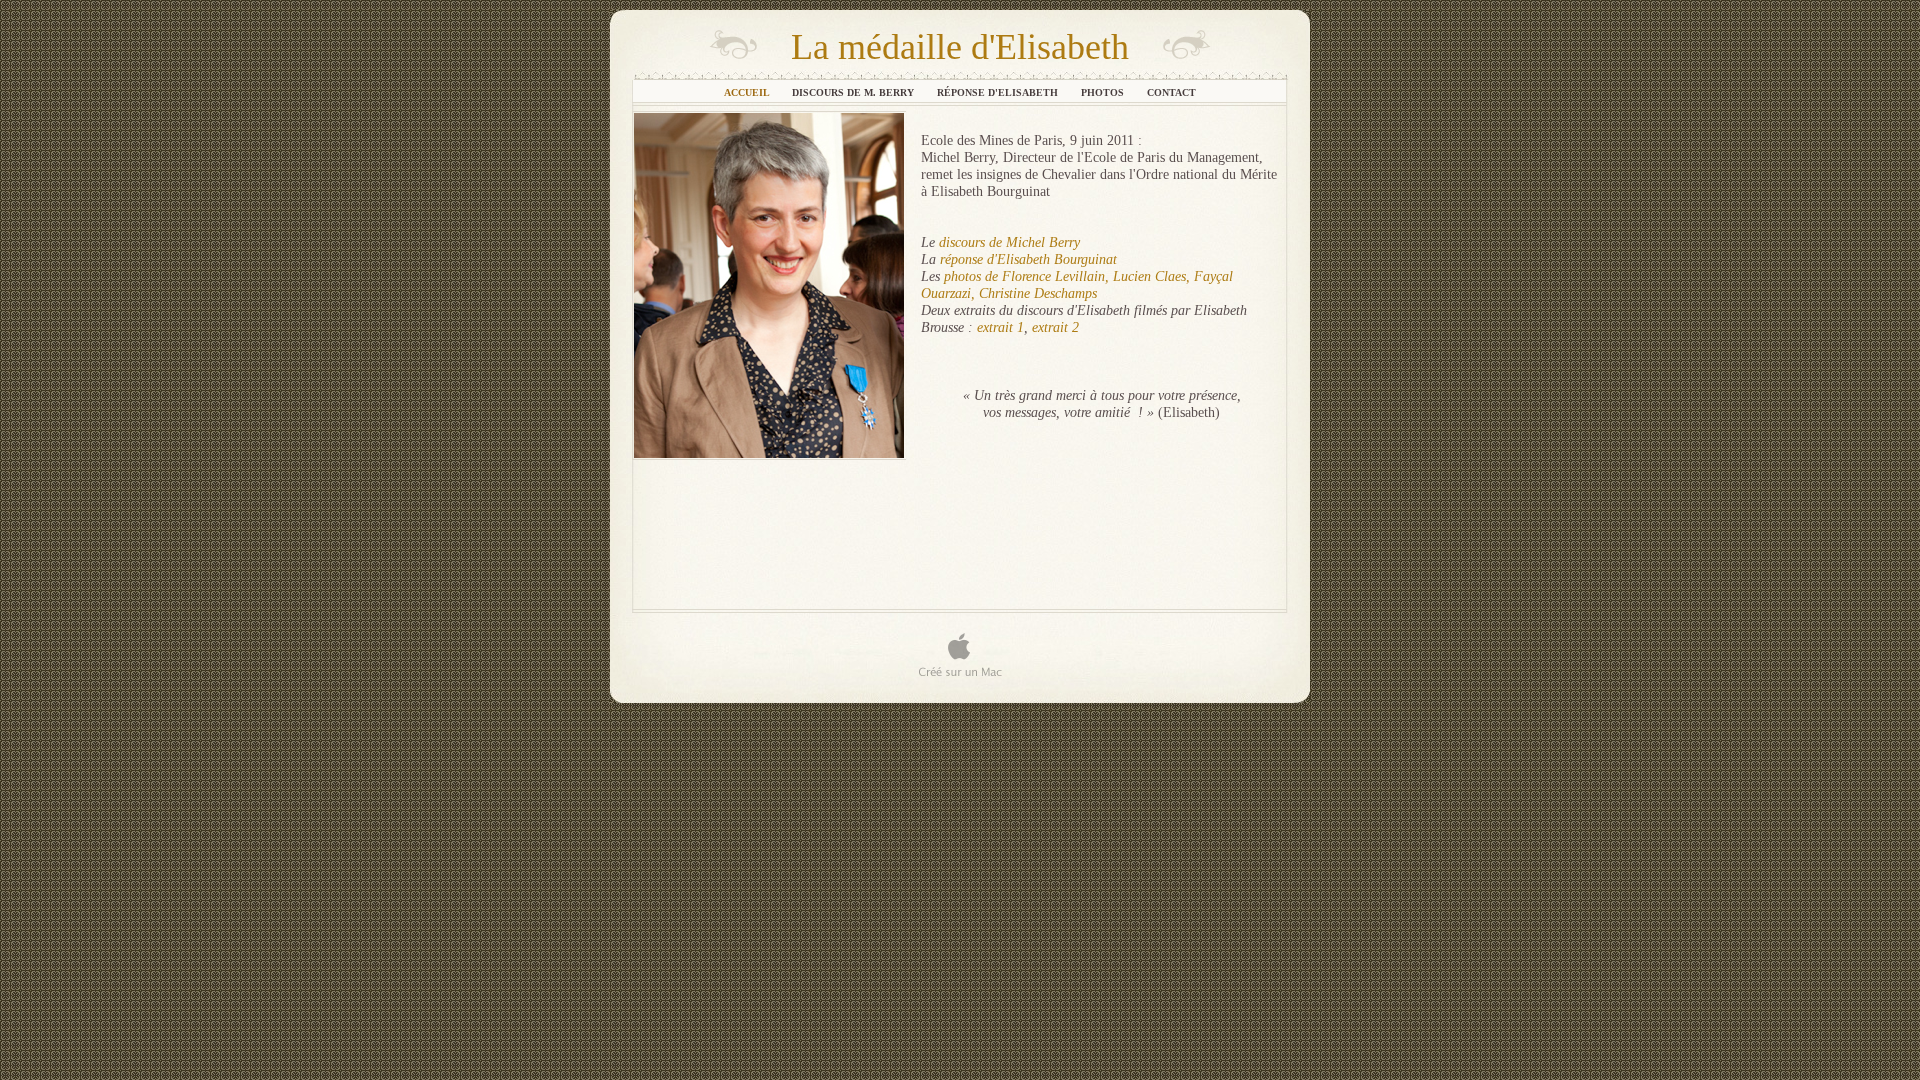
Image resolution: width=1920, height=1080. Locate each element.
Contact (1171, 92)
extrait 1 (1000, 327)
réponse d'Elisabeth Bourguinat (1028, 259)
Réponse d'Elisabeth (999, 92)
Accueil (748, 92)
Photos (1104, 92)
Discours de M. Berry (854, 92)
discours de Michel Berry (1009, 242)
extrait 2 (1055, 327)
